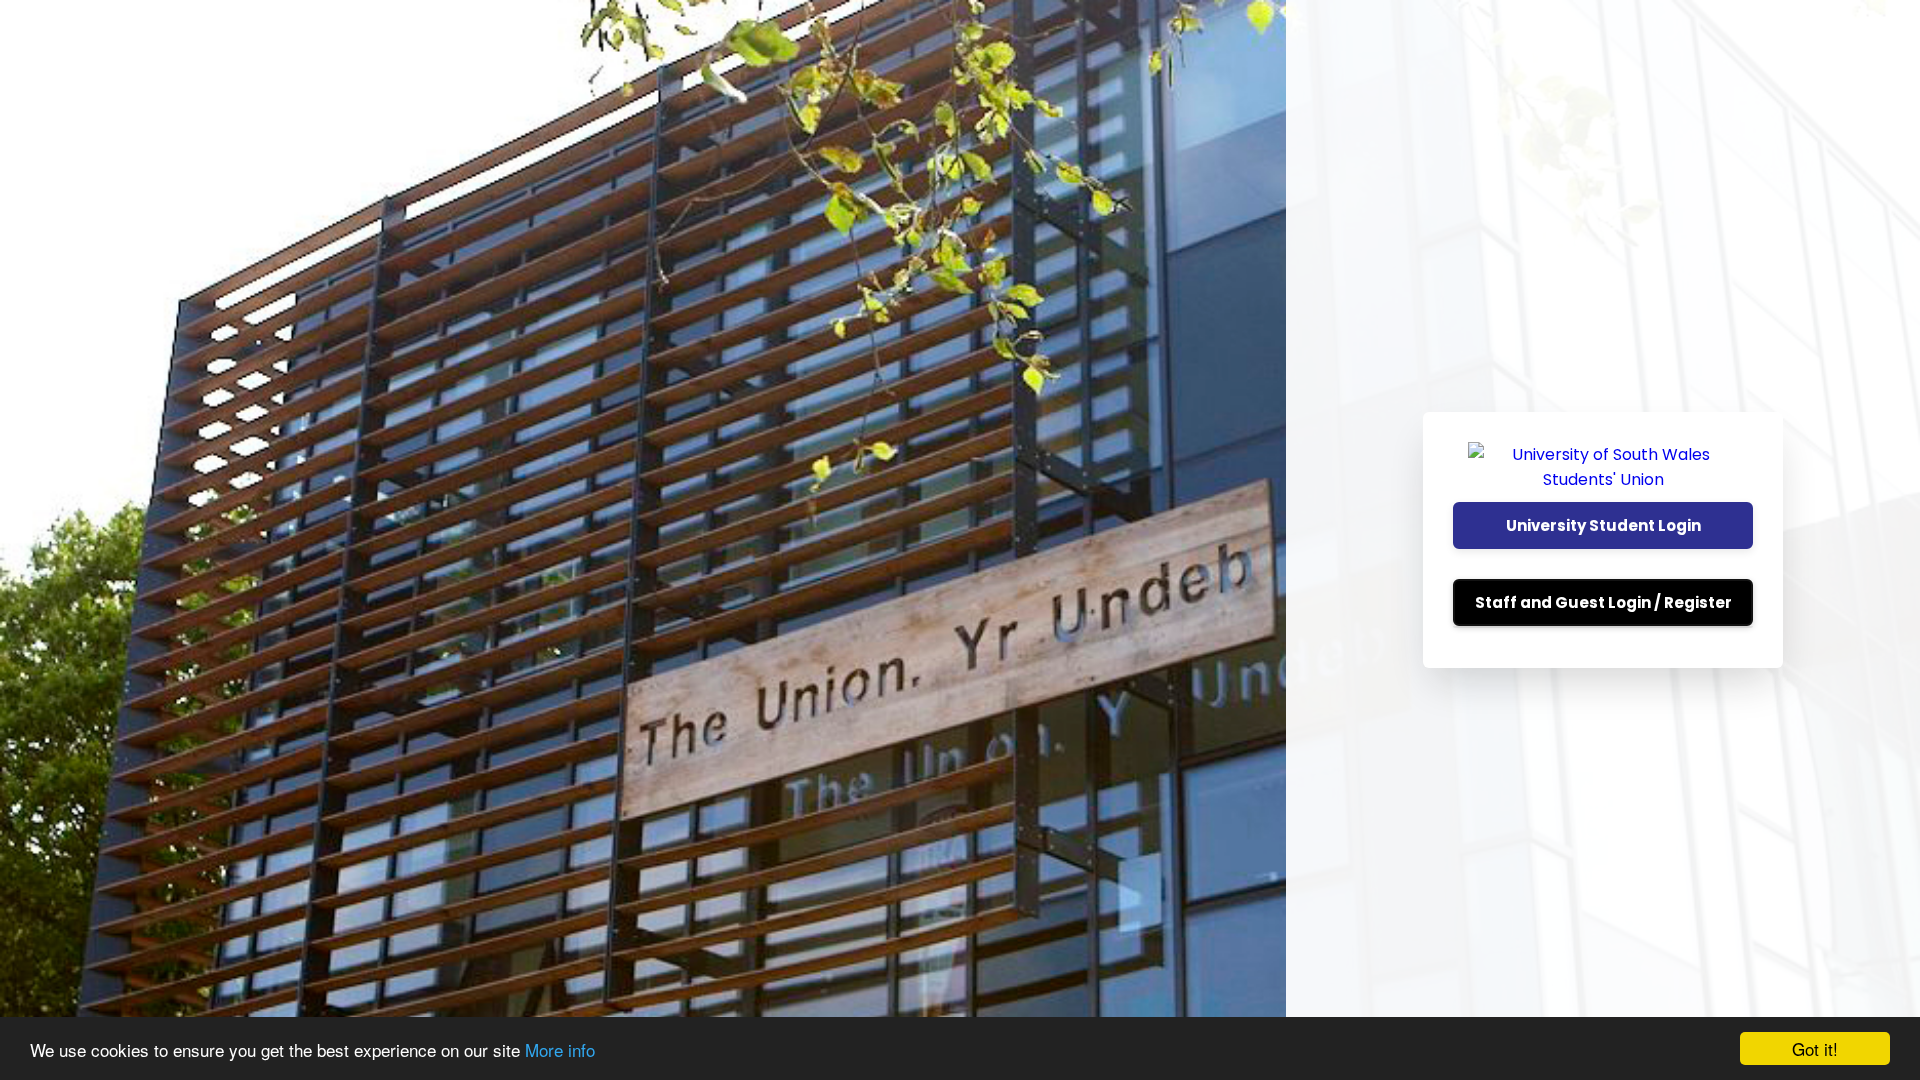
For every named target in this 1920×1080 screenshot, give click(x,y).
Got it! (1815, 1048)
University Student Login (1603, 525)
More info (560, 1049)
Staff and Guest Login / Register (1603, 602)
